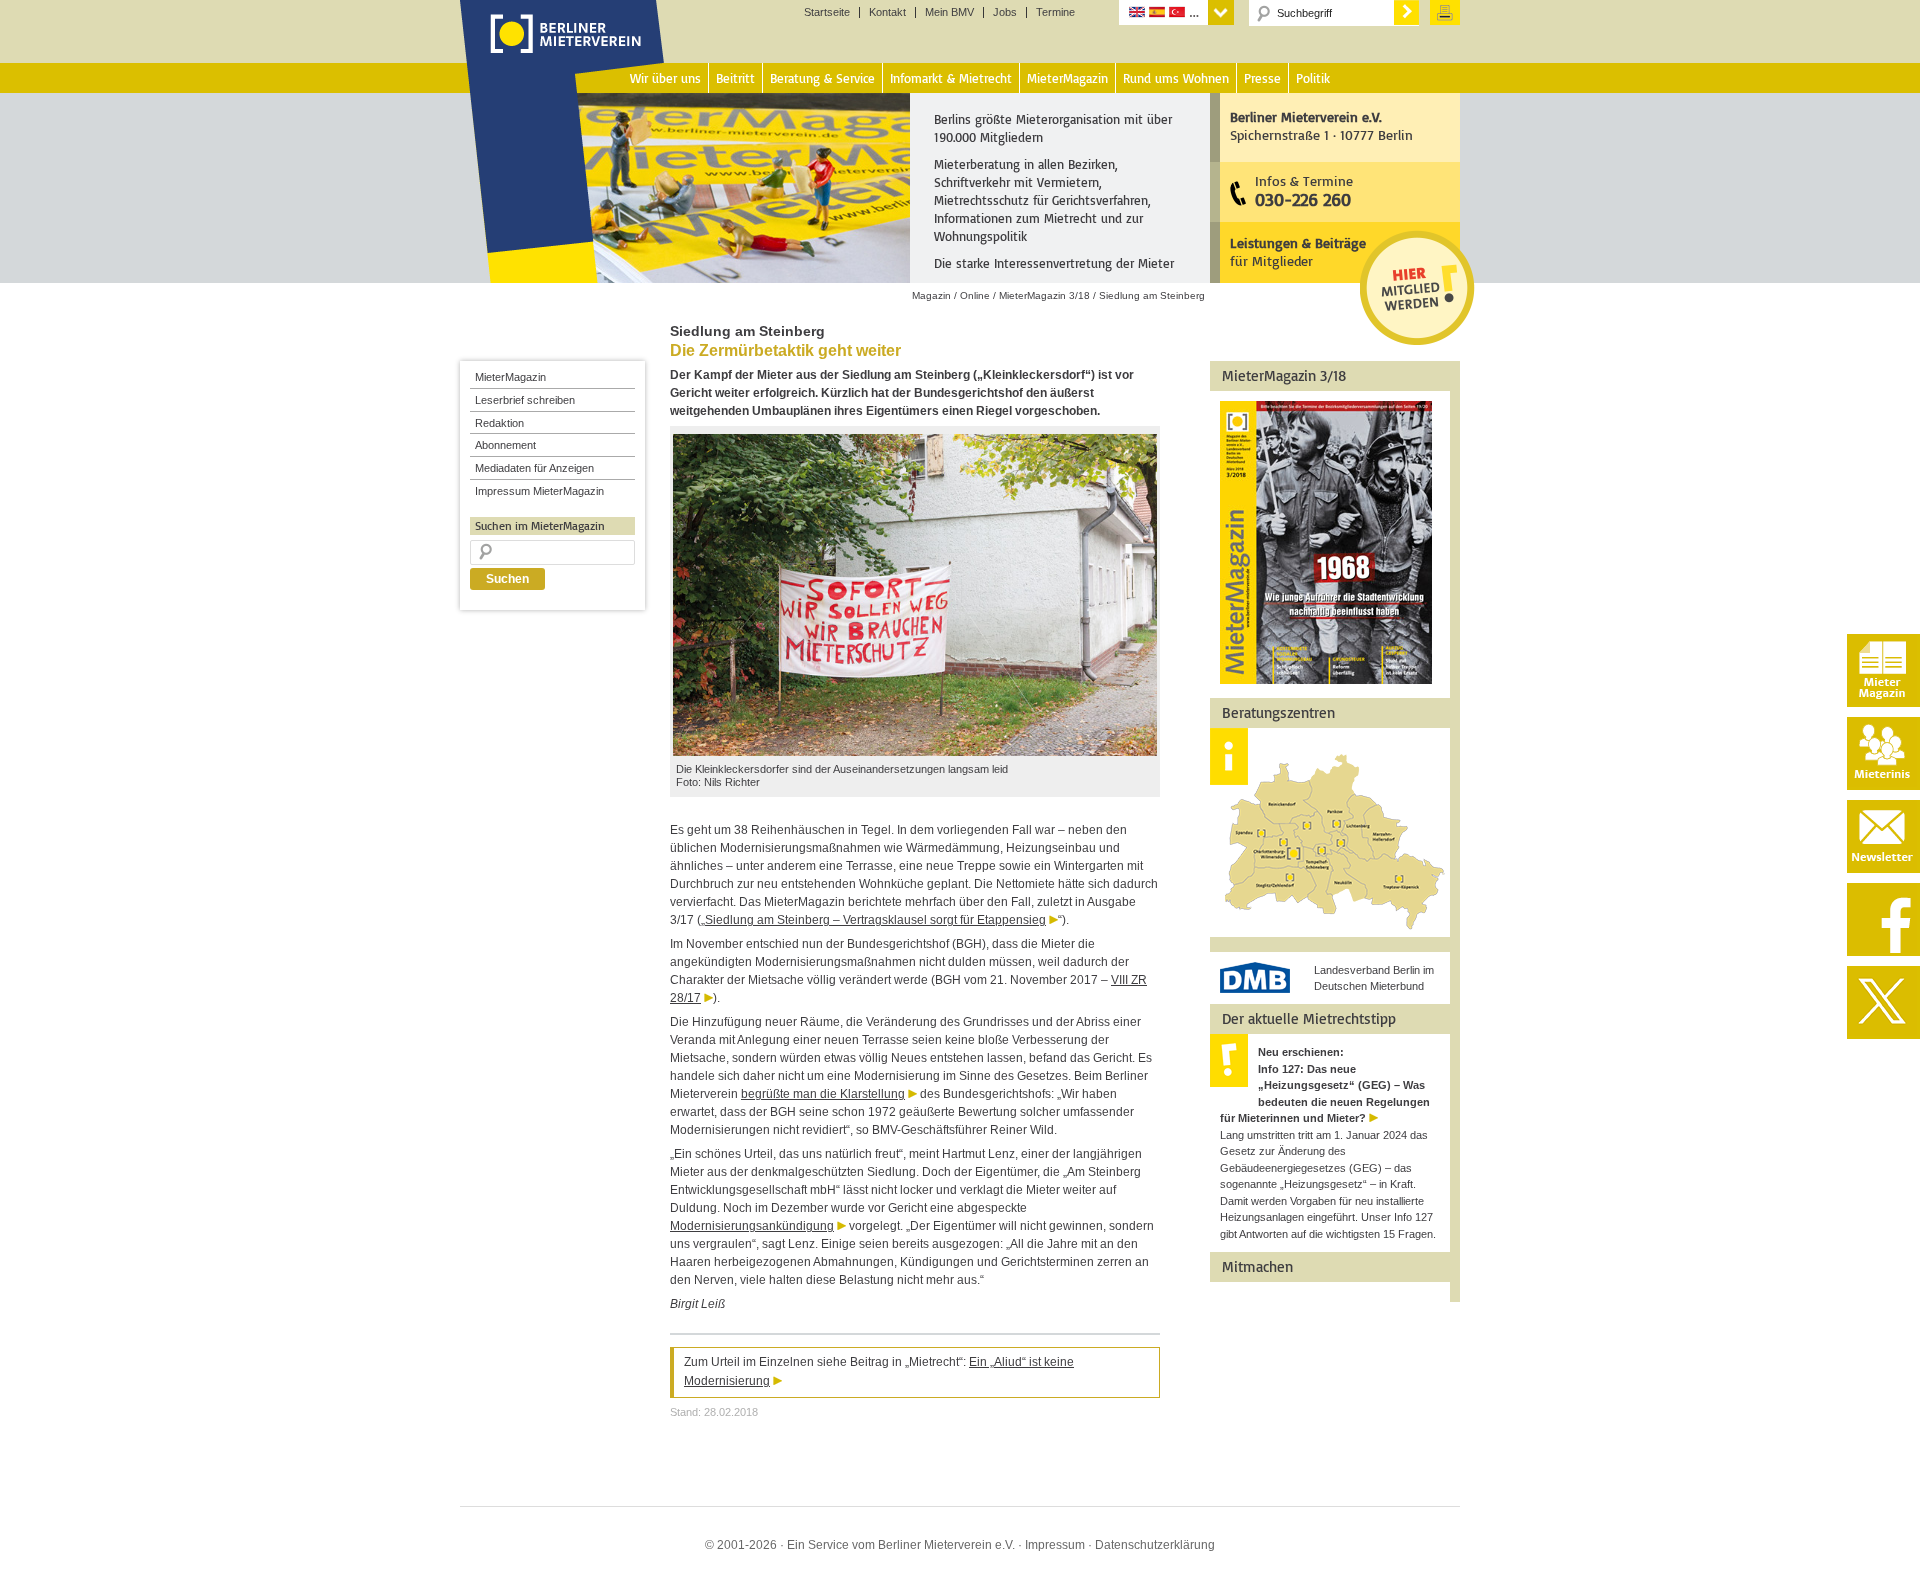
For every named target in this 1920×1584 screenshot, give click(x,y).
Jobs (1005, 12)
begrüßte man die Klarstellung (823, 1094)
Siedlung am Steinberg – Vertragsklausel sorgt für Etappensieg (875, 920)
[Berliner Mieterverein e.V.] (562, 53)
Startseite (827, 12)
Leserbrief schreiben (525, 400)
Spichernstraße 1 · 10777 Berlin (1321, 125)
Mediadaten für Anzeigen (534, 468)
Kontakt (887, 12)
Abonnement (505, 445)
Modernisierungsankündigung (752, 1226)
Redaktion (499, 423)
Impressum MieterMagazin (539, 491)
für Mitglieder (1298, 251)
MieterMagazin (510, 377)
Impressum (1055, 1545)
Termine (1055, 12)
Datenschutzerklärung (1155, 1545)
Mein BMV (949, 12)
